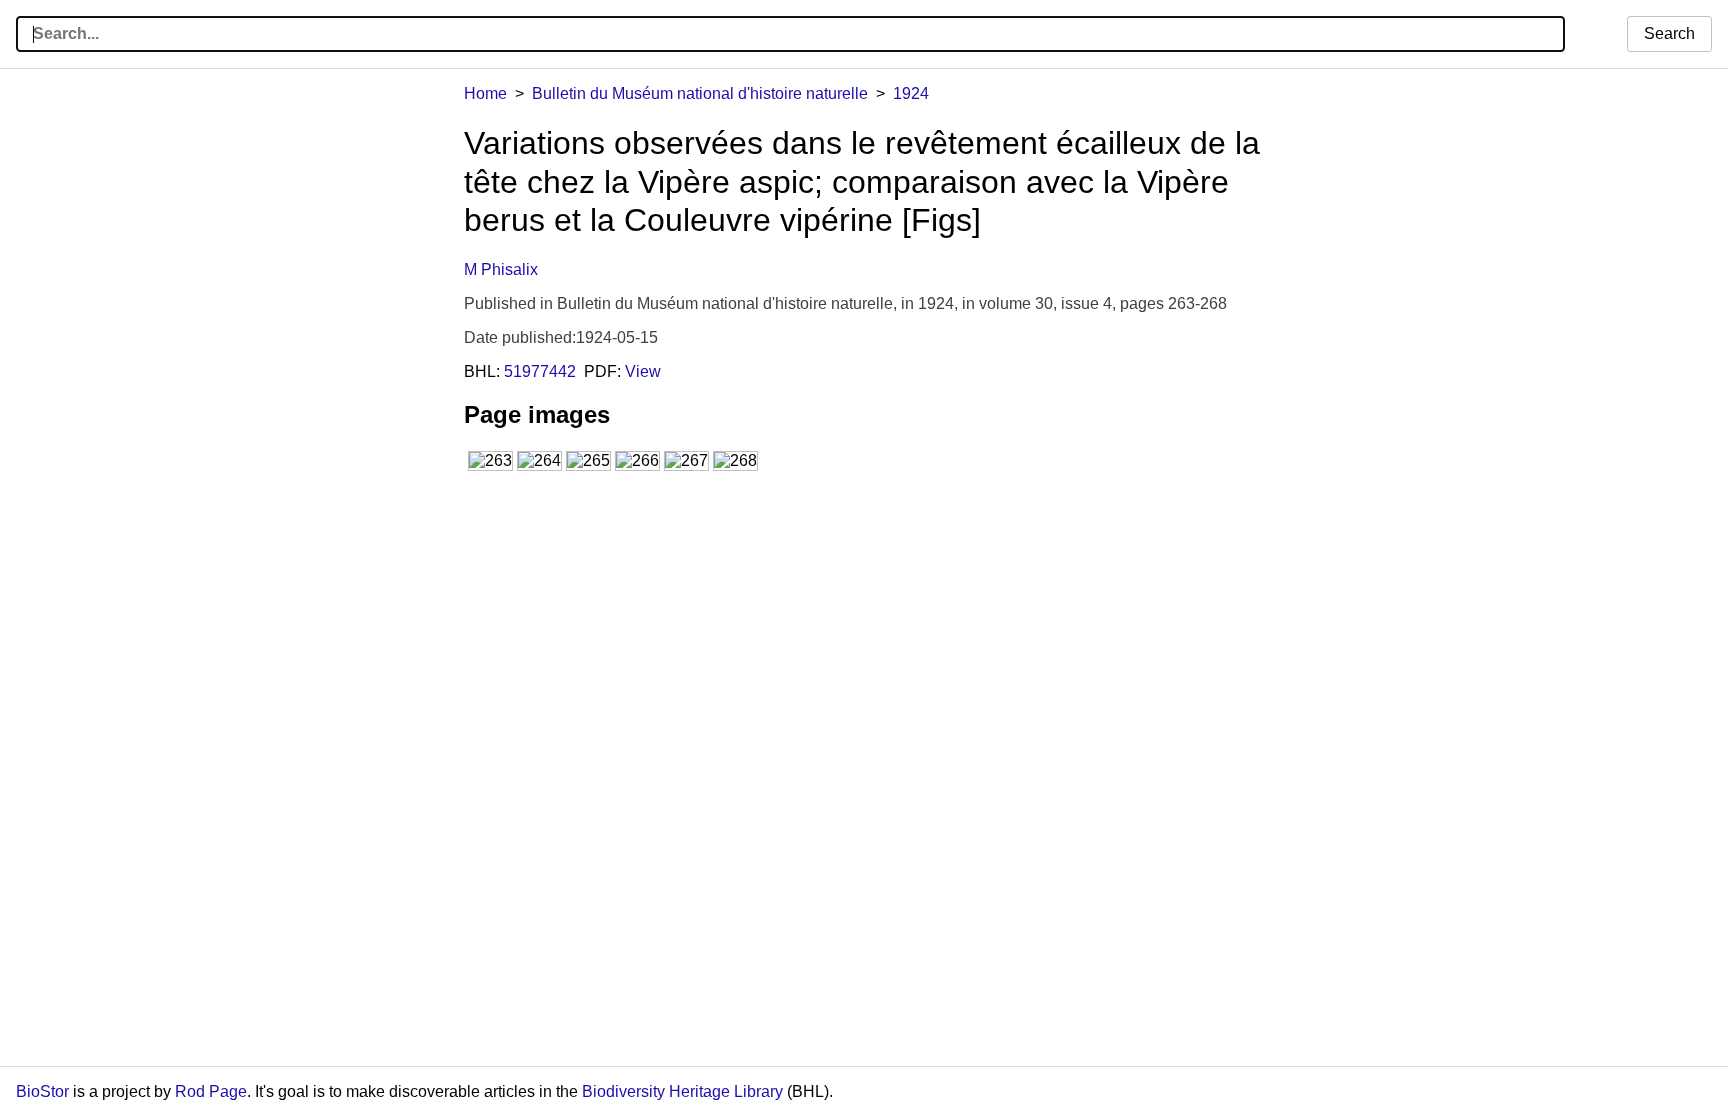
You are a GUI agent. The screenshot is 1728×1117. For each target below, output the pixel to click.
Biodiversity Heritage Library (682, 1091)
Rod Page (211, 1091)
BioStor (42, 1091)
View (643, 371)
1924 (911, 93)
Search (1669, 33)
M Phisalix (501, 269)
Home (485, 93)
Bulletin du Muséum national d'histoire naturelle (700, 93)
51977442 (540, 371)
